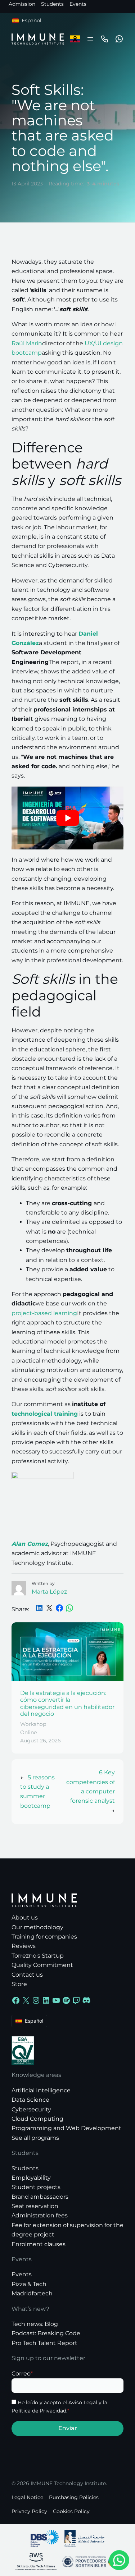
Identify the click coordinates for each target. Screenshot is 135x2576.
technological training (45, 1414)
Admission (22, 4)
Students (52, 4)
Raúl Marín (27, 343)
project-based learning (44, 1313)
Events (78, 4)
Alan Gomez (30, 1544)
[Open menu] (90, 39)
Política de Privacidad (39, 2411)
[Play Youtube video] (67, 818)
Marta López (49, 1592)
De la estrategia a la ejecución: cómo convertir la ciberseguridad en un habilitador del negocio (67, 1703)
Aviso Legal (83, 2402)
